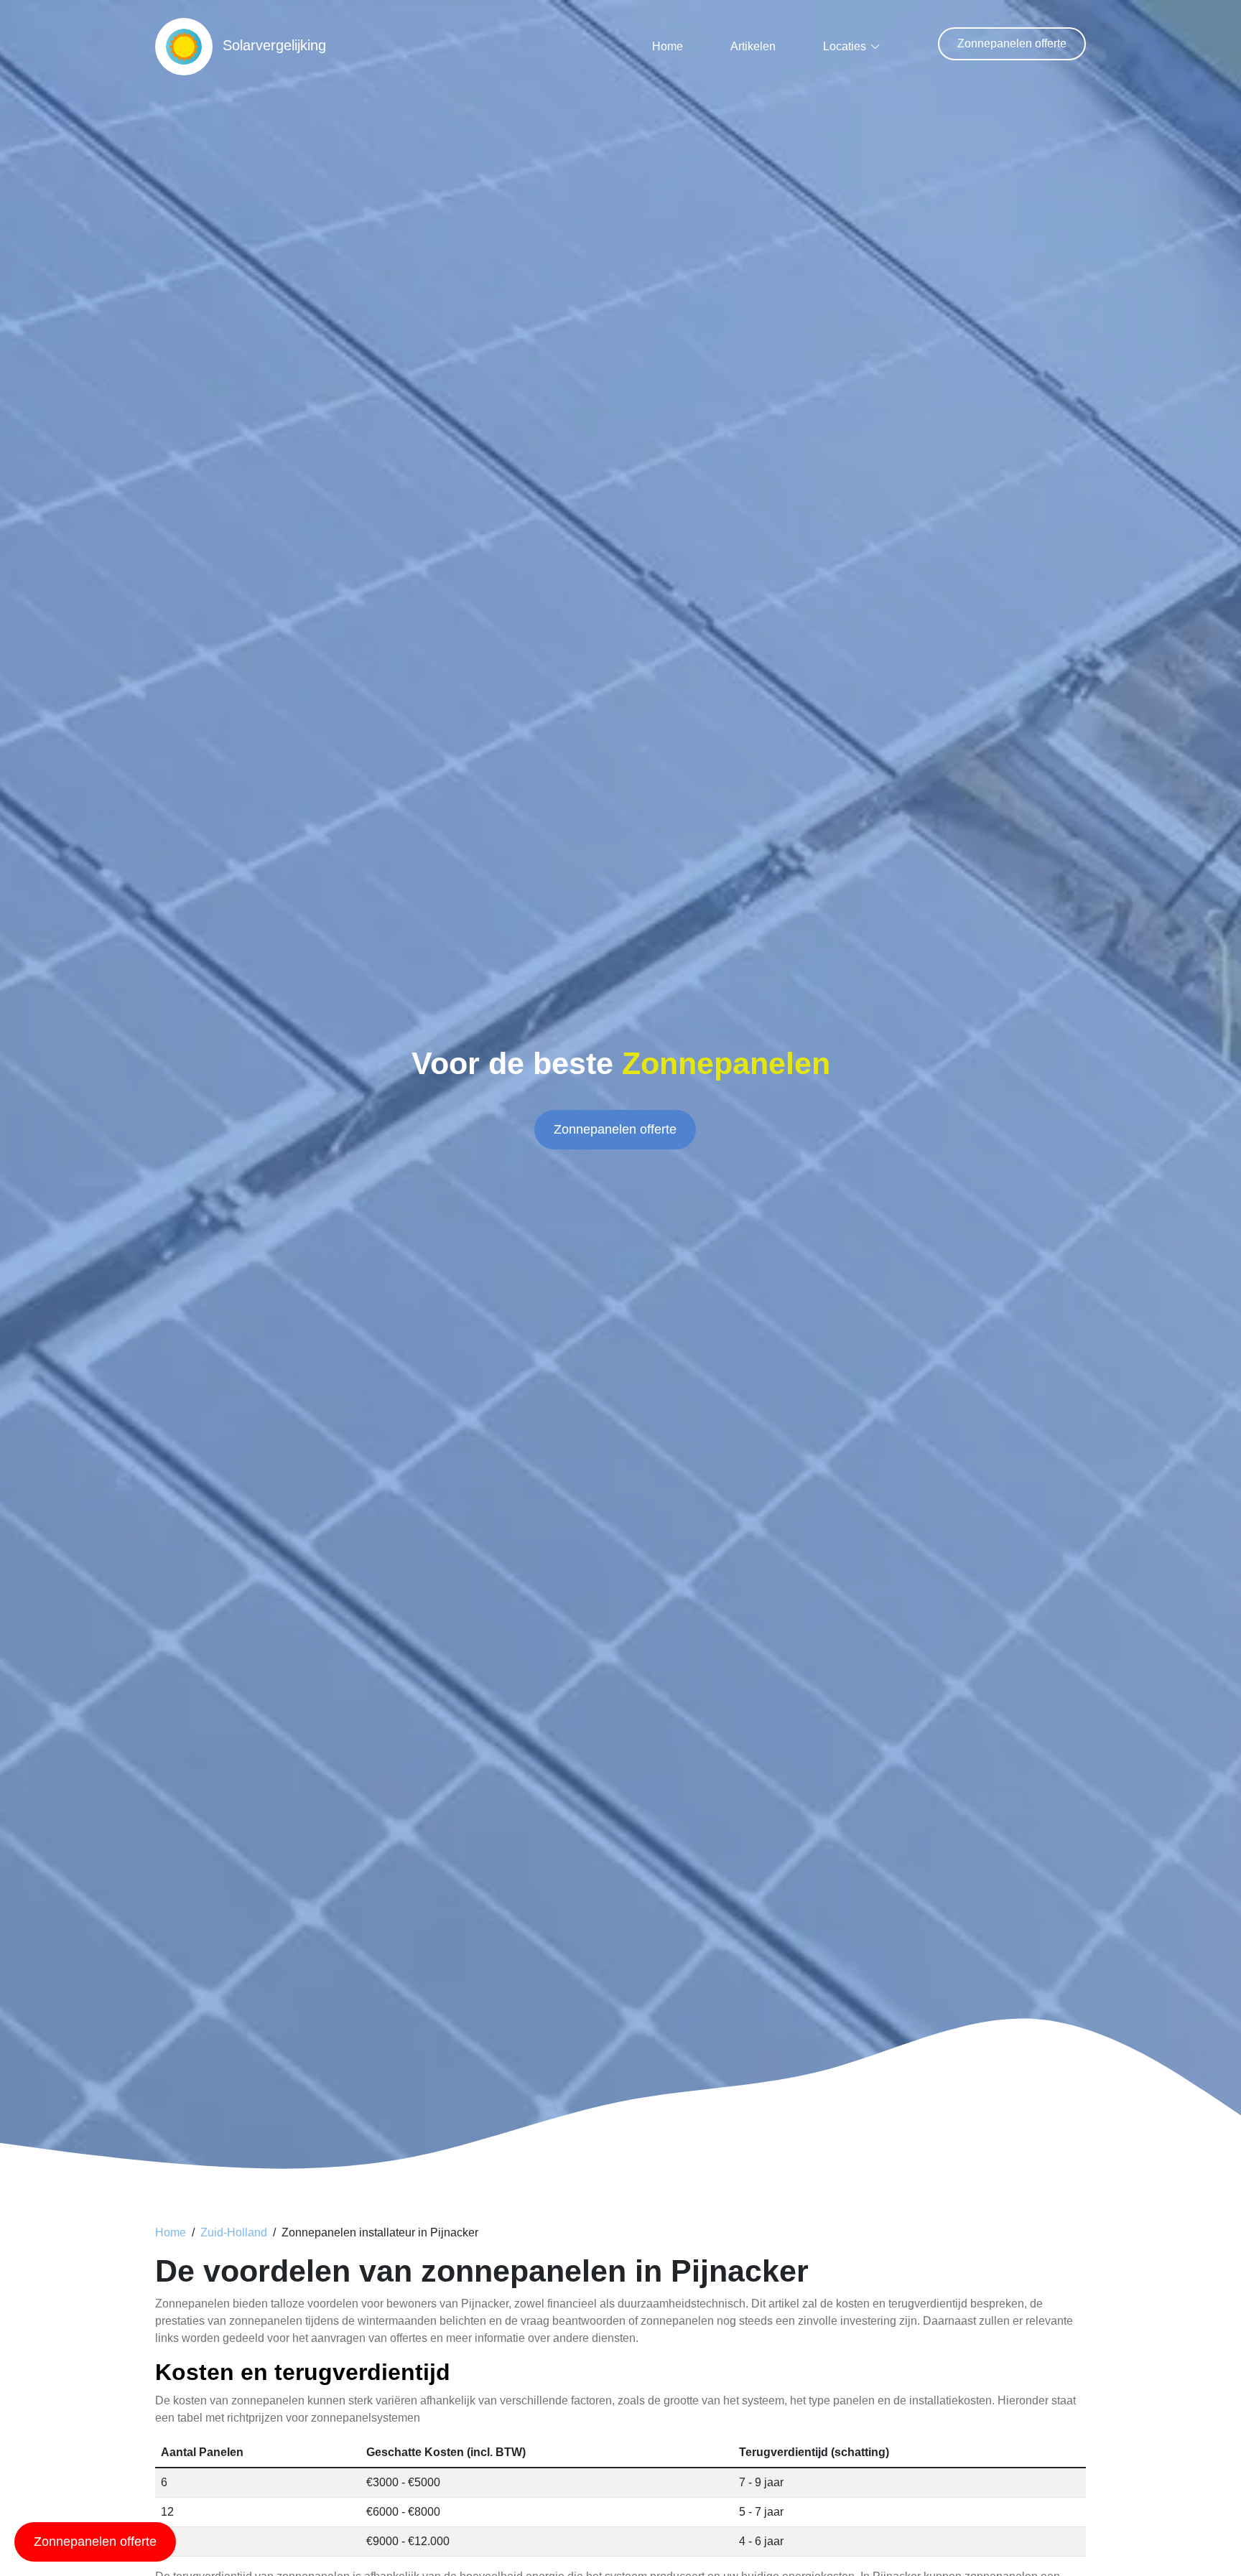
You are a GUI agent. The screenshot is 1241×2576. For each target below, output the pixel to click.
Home (668, 46)
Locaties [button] (845, 46)
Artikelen (753, 46)
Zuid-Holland (234, 2232)
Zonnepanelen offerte (1012, 43)
